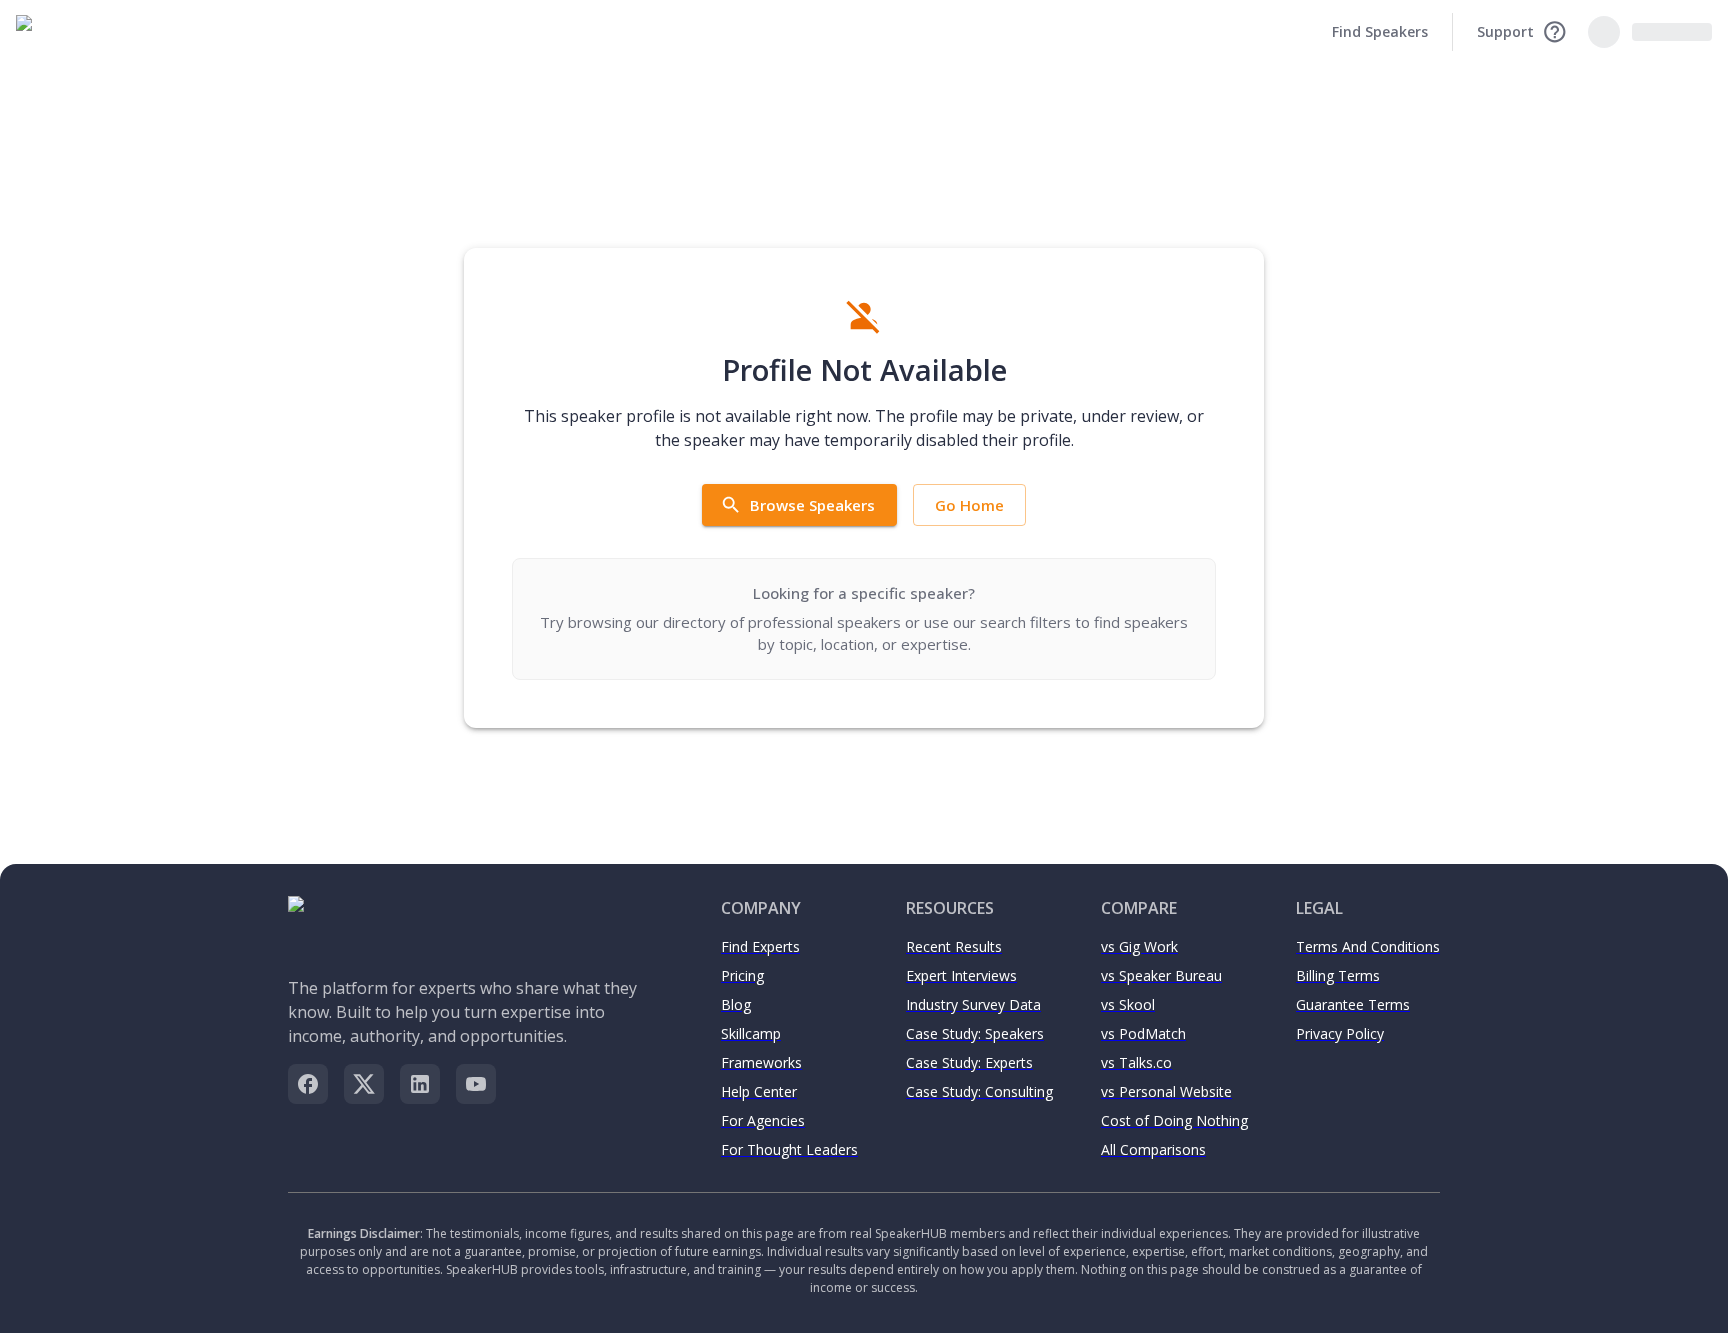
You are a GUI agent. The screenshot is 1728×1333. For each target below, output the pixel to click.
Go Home (969, 505)
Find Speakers (1380, 31)
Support (1505, 31)
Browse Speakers (812, 505)
